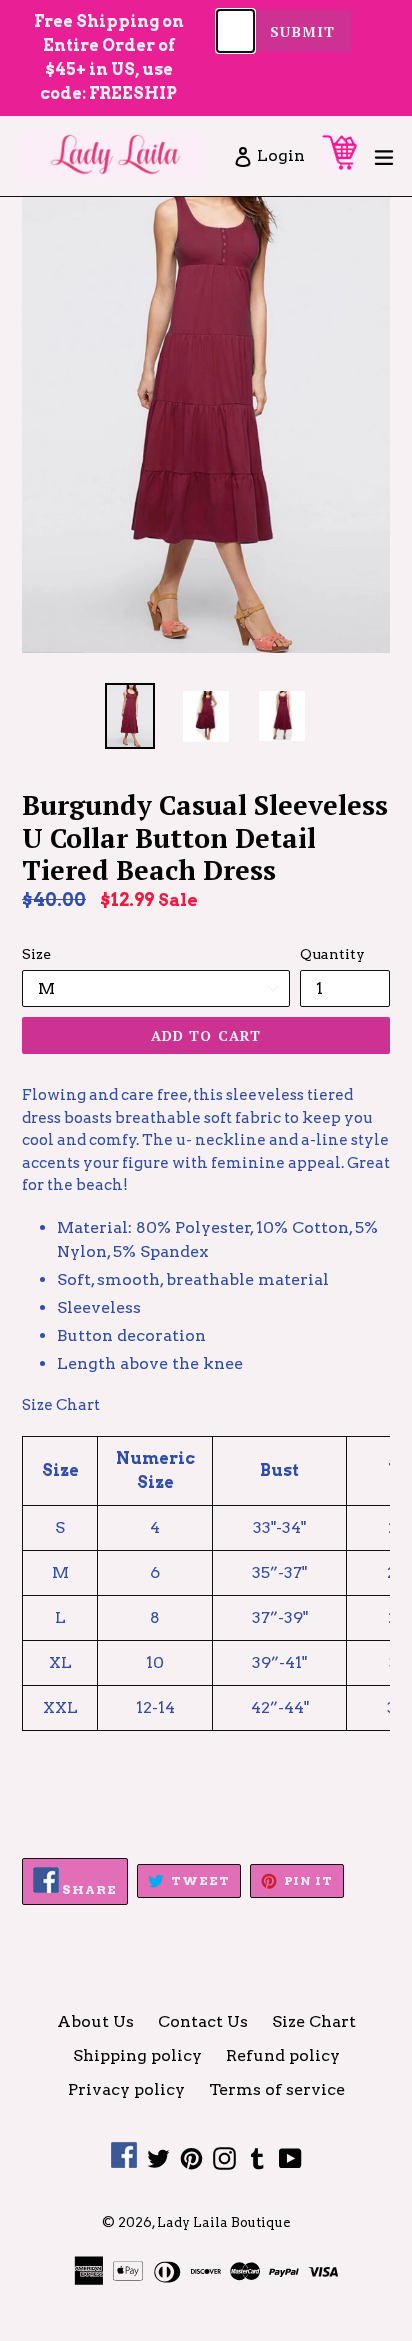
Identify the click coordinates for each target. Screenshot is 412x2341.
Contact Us (203, 2021)
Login (282, 155)
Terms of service (277, 2089)
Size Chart (314, 2021)
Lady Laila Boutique (223, 2222)
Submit (302, 31)
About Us (95, 2021)
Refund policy (283, 2055)
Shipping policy (137, 2055)
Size (36, 954)
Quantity (332, 954)
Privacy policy (126, 2089)
